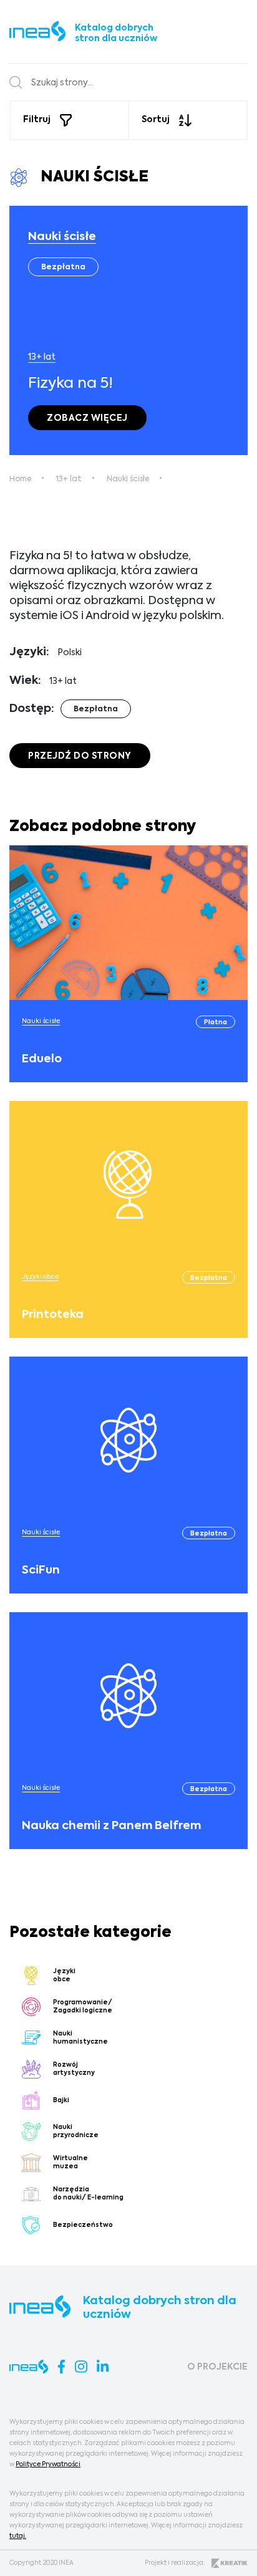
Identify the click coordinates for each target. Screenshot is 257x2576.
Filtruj (37, 120)
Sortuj (156, 120)
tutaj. (18, 2536)
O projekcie (217, 2367)
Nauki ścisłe (62, 237)
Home (20, 479)
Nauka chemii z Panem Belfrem (111, 1826)
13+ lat (42, 357)
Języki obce (40, 1277)
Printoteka (53, 1315)
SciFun (41, 1570)
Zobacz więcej (87, 418)
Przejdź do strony (80, 756)
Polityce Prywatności (48, 2464)
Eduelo (42, 1059)
